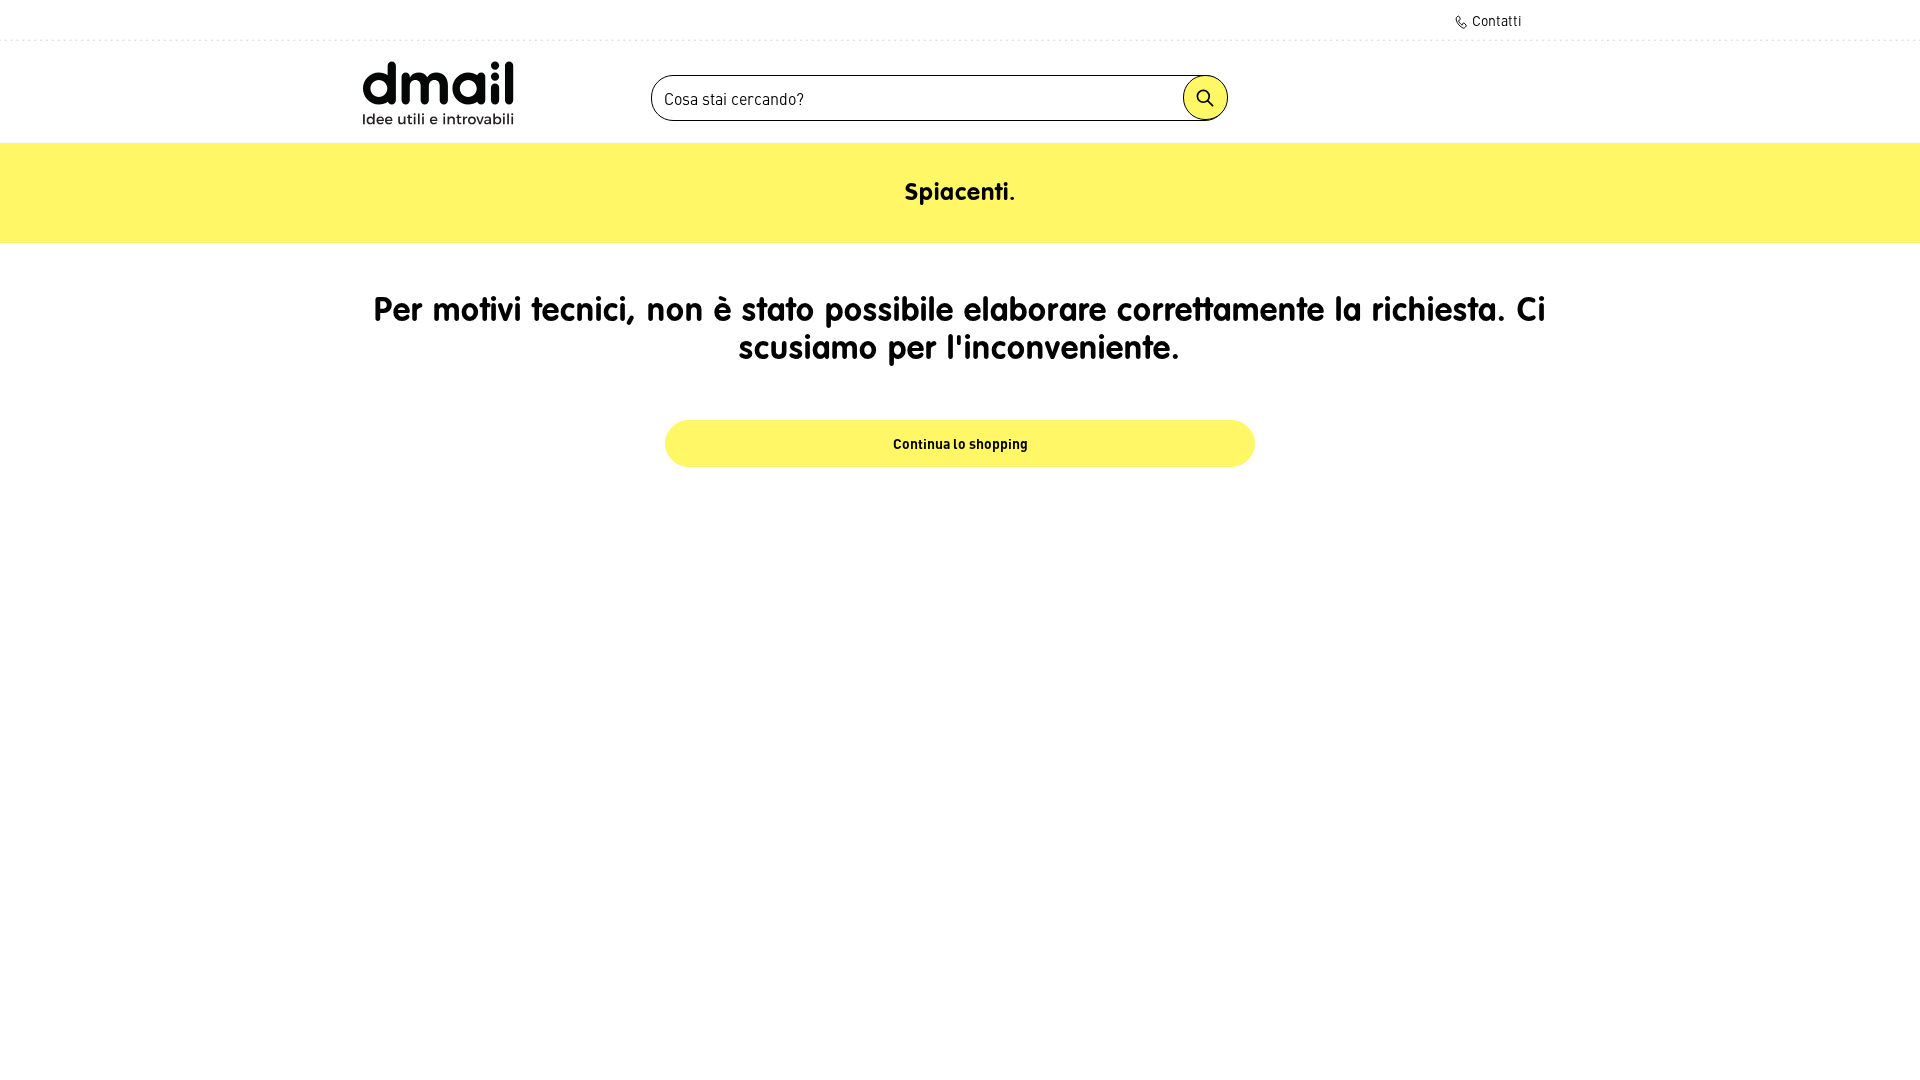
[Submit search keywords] (1205, 97)
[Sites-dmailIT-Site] (437, 92)
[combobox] (939, 98)
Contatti (1495, 20)
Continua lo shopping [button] (960, 443)
